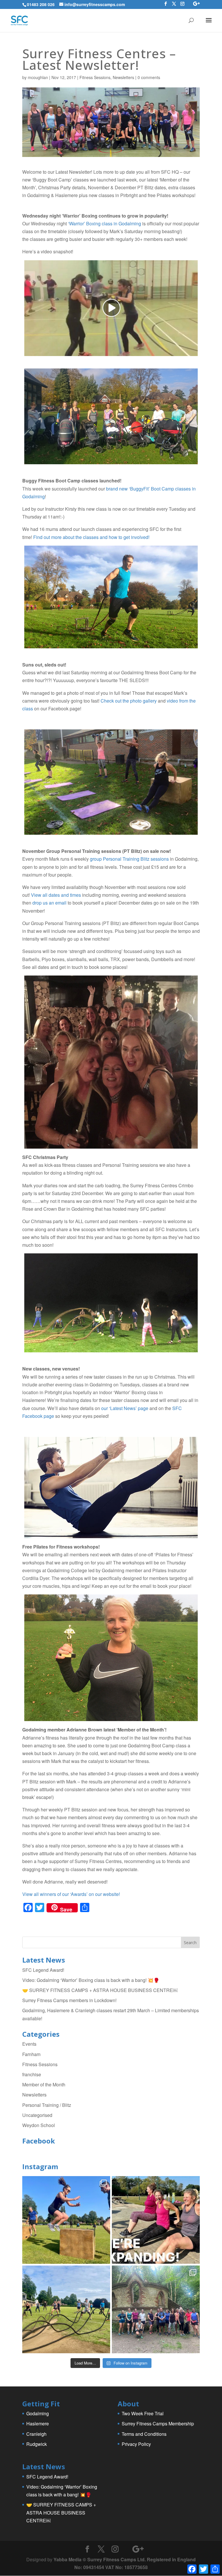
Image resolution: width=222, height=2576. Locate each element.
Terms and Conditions (144, 2434)
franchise (32, 2074)
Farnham (31, 2054)
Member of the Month (44, 2084)
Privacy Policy (136, 2444)
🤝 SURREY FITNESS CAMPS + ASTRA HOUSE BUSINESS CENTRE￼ (100, 1990)
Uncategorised (37, 2115)
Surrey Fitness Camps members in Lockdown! (69, 2000)
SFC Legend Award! (43, 1970)
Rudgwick (37, 2444)
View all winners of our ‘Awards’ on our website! (71, 1894)
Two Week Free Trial (143, 2413)
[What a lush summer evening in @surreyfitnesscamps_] (156, 2309)
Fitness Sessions (95, 77)
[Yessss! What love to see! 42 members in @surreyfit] (66, 2309)
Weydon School (39, 2125)
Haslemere (38, 2424)
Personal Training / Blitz (47, 2105)
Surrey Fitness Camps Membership (158, 2424)
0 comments (149, 77)
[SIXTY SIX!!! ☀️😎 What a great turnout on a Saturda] (66, 2220)
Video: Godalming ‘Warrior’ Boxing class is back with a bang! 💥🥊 (91, 1980)
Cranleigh (36, 2434)
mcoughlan (38, 77)
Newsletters (123, 77)
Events (29, 2044)
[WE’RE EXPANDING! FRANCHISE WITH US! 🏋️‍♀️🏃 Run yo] (156, 2220)
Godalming (38, 2413)
